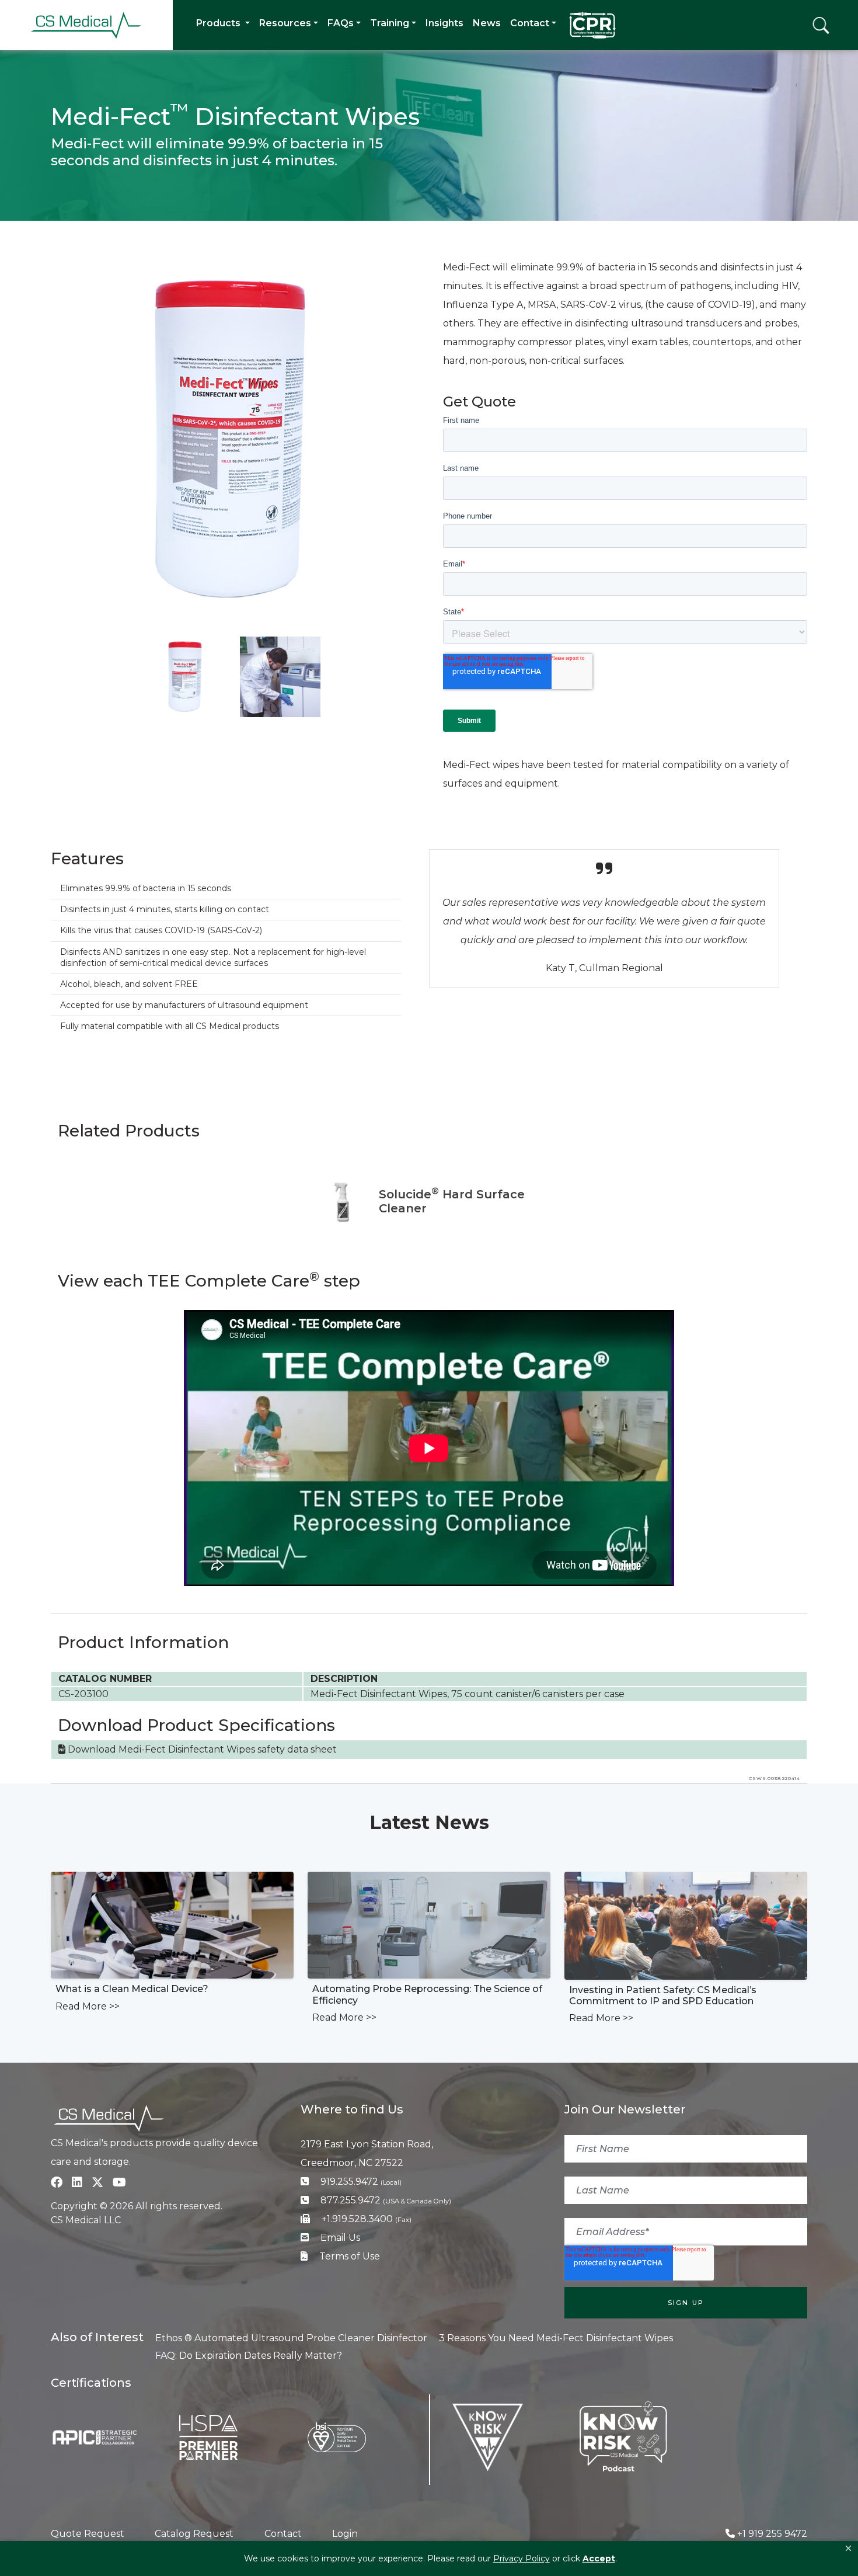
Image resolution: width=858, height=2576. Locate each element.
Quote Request (88, 2534)
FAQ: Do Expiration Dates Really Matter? (249, 2356)
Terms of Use (350, 2256)
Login (345, 2534)
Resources (285, 23)
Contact (530, 23)
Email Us (340, 2238)
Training (390, 23)
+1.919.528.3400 (367, 2219)
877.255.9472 (386, 2200)
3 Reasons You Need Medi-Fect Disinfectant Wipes (556, 2338)
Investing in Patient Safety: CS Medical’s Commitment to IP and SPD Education (663, 1996)
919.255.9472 (361, 2182)
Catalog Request (194, 2534)
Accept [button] (599, 2558)
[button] (848, 2549)
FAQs (341, 23)
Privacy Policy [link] (522, 2558)
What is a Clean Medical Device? (132, 1989)
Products (219, 23)
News (487, 23)
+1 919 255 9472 (772, 2534)
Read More (88, 2006)
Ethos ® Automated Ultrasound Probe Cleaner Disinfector (291, 2338)
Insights (444, 23)
